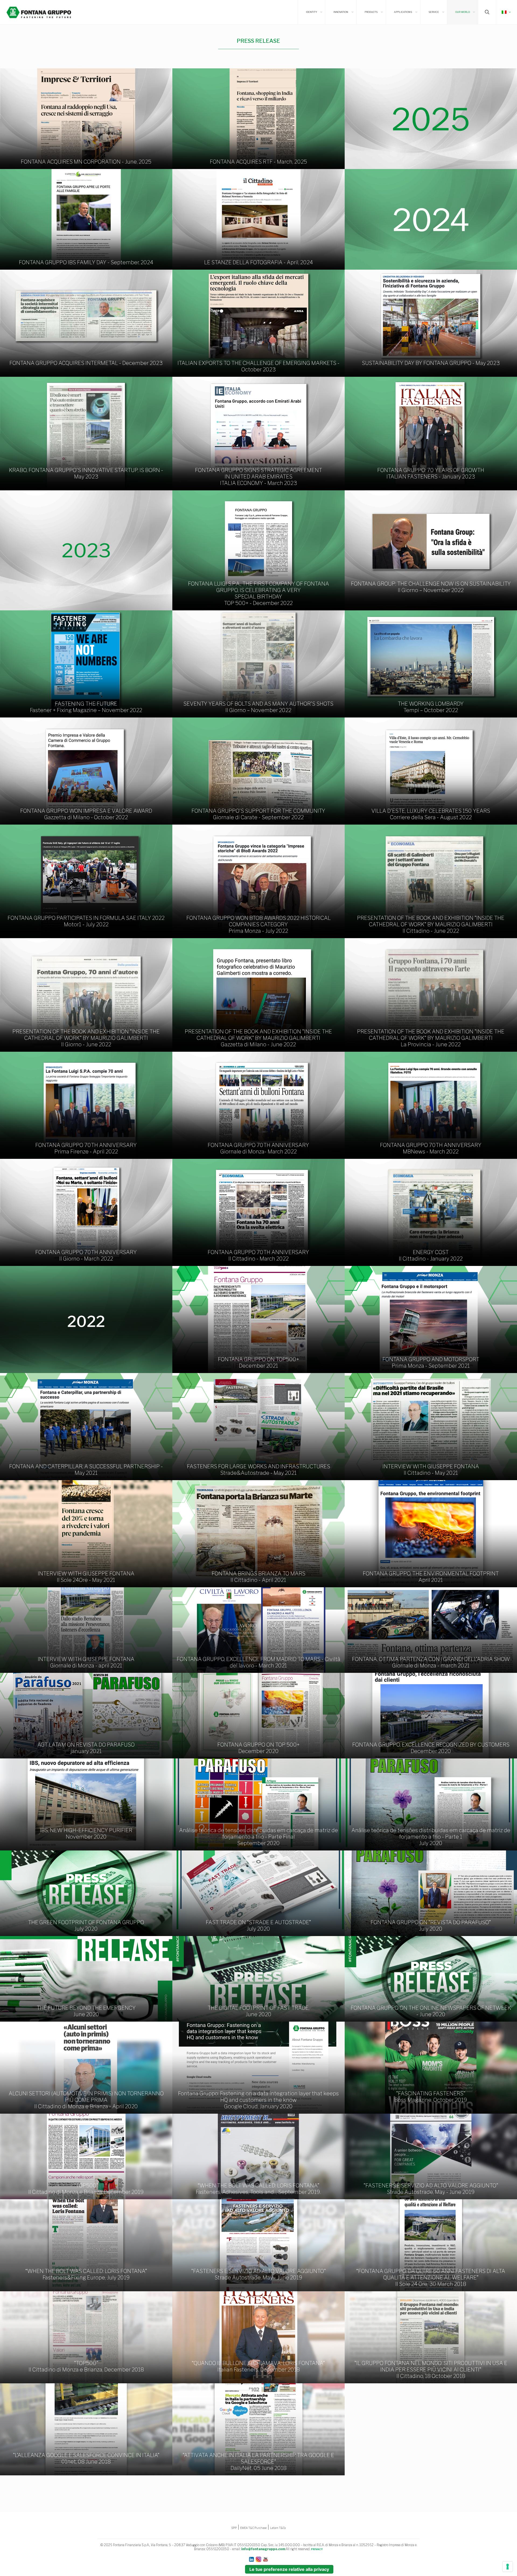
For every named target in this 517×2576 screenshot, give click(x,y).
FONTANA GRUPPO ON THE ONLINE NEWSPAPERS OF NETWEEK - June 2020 (431, 2011)
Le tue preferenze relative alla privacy (289, 2569)
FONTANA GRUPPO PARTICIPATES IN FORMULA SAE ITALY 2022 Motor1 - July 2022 (86, 921)
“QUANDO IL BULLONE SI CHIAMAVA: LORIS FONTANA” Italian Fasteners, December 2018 (258, 2366)
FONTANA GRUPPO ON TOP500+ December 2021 (258, 1363)
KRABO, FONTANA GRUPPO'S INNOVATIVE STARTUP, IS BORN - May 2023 (86, 473)
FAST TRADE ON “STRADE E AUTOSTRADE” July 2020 (258, 1926)
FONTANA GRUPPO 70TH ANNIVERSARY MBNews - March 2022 (431, 1148)
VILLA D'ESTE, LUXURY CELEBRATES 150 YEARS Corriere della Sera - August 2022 (431, 814)
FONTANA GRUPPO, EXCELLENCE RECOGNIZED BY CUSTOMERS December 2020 (431, 1748)
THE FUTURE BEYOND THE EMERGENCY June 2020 (86, 2011)
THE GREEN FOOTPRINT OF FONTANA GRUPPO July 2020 (86, 1926)
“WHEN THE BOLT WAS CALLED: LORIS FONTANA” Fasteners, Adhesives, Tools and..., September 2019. (258, 2189)
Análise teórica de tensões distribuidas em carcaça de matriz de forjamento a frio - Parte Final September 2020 (258, 1837)
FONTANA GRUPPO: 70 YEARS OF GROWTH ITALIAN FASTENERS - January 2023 (431, 473)
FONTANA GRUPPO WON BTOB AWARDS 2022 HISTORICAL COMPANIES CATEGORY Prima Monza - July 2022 (258, 924)
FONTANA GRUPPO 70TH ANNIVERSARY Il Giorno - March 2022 (86, 1255)
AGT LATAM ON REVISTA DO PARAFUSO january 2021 (86, 1748)
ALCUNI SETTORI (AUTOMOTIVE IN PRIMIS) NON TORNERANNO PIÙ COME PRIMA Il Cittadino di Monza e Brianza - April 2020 (86, 2100)
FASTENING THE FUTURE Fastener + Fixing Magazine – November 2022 (86, 707)
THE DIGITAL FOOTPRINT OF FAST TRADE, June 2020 (258, 2011)
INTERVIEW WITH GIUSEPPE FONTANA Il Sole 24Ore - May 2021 (86, 1577)
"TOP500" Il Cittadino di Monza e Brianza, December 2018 (86, 2366)
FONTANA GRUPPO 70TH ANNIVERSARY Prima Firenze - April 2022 (86, 1148)
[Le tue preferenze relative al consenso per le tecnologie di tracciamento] (508, 2567)
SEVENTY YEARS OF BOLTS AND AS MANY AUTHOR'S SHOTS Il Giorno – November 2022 (258, 707)
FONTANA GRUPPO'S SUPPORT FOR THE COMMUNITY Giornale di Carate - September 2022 (258, 814)
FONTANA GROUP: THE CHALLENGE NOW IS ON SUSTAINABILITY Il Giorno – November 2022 (431, 587)
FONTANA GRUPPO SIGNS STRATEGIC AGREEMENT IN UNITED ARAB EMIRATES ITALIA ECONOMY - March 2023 (258, 477)
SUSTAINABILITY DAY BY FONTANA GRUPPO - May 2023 (431, 363)
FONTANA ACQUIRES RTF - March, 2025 (258, 162)
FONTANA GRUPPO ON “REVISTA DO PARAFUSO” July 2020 (431, 1926)
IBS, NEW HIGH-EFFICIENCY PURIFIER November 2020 (86, 1834)
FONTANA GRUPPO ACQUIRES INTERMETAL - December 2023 (86, 363)
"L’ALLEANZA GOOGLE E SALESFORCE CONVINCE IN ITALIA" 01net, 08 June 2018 (86, 2458)
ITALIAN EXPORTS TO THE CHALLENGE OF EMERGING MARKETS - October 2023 (258, 366)
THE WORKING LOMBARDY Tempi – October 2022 (431, 707)
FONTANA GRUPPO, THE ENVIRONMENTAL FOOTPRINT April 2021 (431, 1577)
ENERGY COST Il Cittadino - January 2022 (431, 1255)
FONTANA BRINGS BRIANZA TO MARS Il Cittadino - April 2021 (258, 1577)
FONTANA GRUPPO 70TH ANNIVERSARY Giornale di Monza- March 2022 (258, 1148)
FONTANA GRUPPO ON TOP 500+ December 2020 (258, 1748)
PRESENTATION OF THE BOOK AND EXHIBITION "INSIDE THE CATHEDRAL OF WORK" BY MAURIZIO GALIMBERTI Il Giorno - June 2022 (86, 1038)
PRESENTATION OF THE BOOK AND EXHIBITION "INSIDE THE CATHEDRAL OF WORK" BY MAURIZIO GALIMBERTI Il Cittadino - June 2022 (431, 924)
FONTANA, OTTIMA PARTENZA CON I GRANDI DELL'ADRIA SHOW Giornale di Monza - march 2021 (431, 1662)
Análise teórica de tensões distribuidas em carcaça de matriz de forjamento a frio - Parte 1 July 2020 (431, 1837)
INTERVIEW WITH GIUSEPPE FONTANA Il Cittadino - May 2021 (431, 1470)
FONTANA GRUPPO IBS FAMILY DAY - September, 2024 (86, 262)
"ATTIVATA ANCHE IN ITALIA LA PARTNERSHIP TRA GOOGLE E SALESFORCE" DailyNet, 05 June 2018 (258, 2462)
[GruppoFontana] (39, 12)
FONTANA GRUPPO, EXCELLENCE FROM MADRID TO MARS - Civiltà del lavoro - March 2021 (258, 1662)
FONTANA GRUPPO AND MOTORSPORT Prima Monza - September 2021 (431, 1363)
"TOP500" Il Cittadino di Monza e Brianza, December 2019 (86, 2189)
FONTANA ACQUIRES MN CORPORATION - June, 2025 (86, 162)
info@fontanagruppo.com (263, 2549)
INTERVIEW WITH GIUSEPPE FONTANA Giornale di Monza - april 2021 (86, 1662)
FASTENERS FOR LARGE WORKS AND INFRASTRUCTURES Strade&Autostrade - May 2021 (258, 1470)
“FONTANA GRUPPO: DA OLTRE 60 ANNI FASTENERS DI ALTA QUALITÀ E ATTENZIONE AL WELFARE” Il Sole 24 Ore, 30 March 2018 (431, 2278)
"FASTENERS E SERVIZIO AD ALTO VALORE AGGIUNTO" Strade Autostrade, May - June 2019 (431, 2189)
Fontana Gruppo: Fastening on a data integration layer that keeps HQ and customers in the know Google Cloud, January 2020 (258, 2100)
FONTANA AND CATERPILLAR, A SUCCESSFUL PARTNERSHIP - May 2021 (86, 1470)
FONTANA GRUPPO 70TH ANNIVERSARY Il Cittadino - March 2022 (258, 1255)
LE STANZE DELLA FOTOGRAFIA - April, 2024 (258, 262)
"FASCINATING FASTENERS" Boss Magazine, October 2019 (431, 2097)
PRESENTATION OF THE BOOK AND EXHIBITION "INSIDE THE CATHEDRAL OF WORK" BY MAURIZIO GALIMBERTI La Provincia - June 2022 (431, 1038)
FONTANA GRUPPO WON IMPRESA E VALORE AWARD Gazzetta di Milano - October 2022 (86, 814)
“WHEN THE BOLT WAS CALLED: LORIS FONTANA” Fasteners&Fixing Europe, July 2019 (86, 2274)
